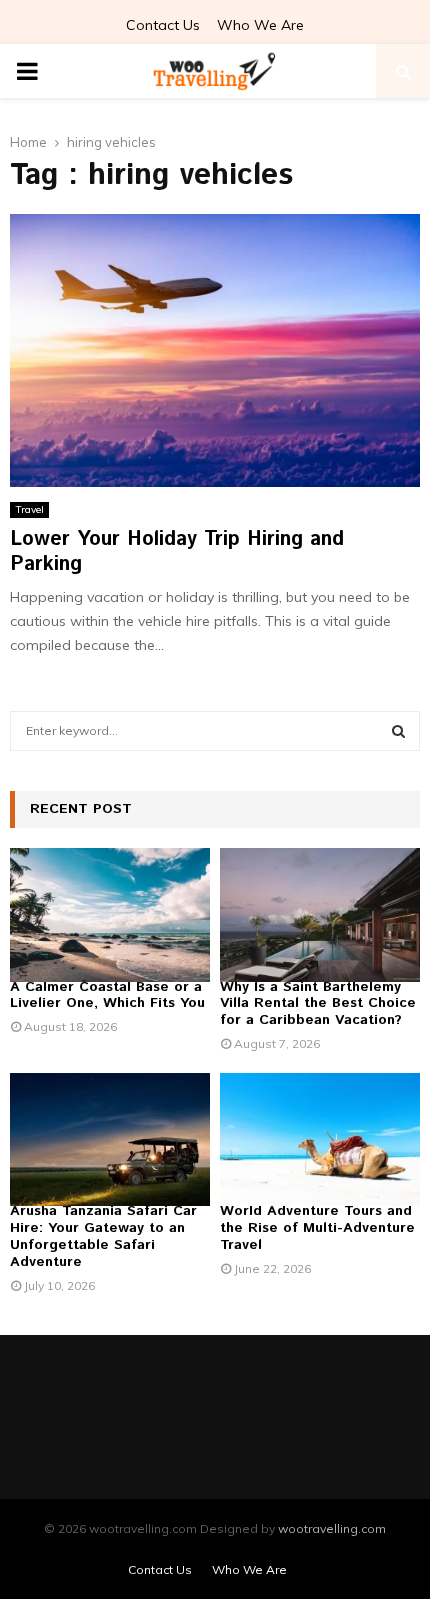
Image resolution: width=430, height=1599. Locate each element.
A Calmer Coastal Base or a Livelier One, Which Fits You (107, 995)
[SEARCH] (398, 731)
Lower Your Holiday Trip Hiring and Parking (177, 552)
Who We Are (260, 25)
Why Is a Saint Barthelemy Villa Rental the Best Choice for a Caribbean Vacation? (318, 1004)
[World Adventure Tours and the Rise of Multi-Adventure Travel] (320, 1139)
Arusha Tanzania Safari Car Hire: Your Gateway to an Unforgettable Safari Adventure (103, 1236)
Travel (29, 509)
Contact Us (163, 25)
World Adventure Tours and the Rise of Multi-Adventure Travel (317, 1228)
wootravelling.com (332, 1528)
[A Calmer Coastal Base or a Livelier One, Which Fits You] (110, 914)
